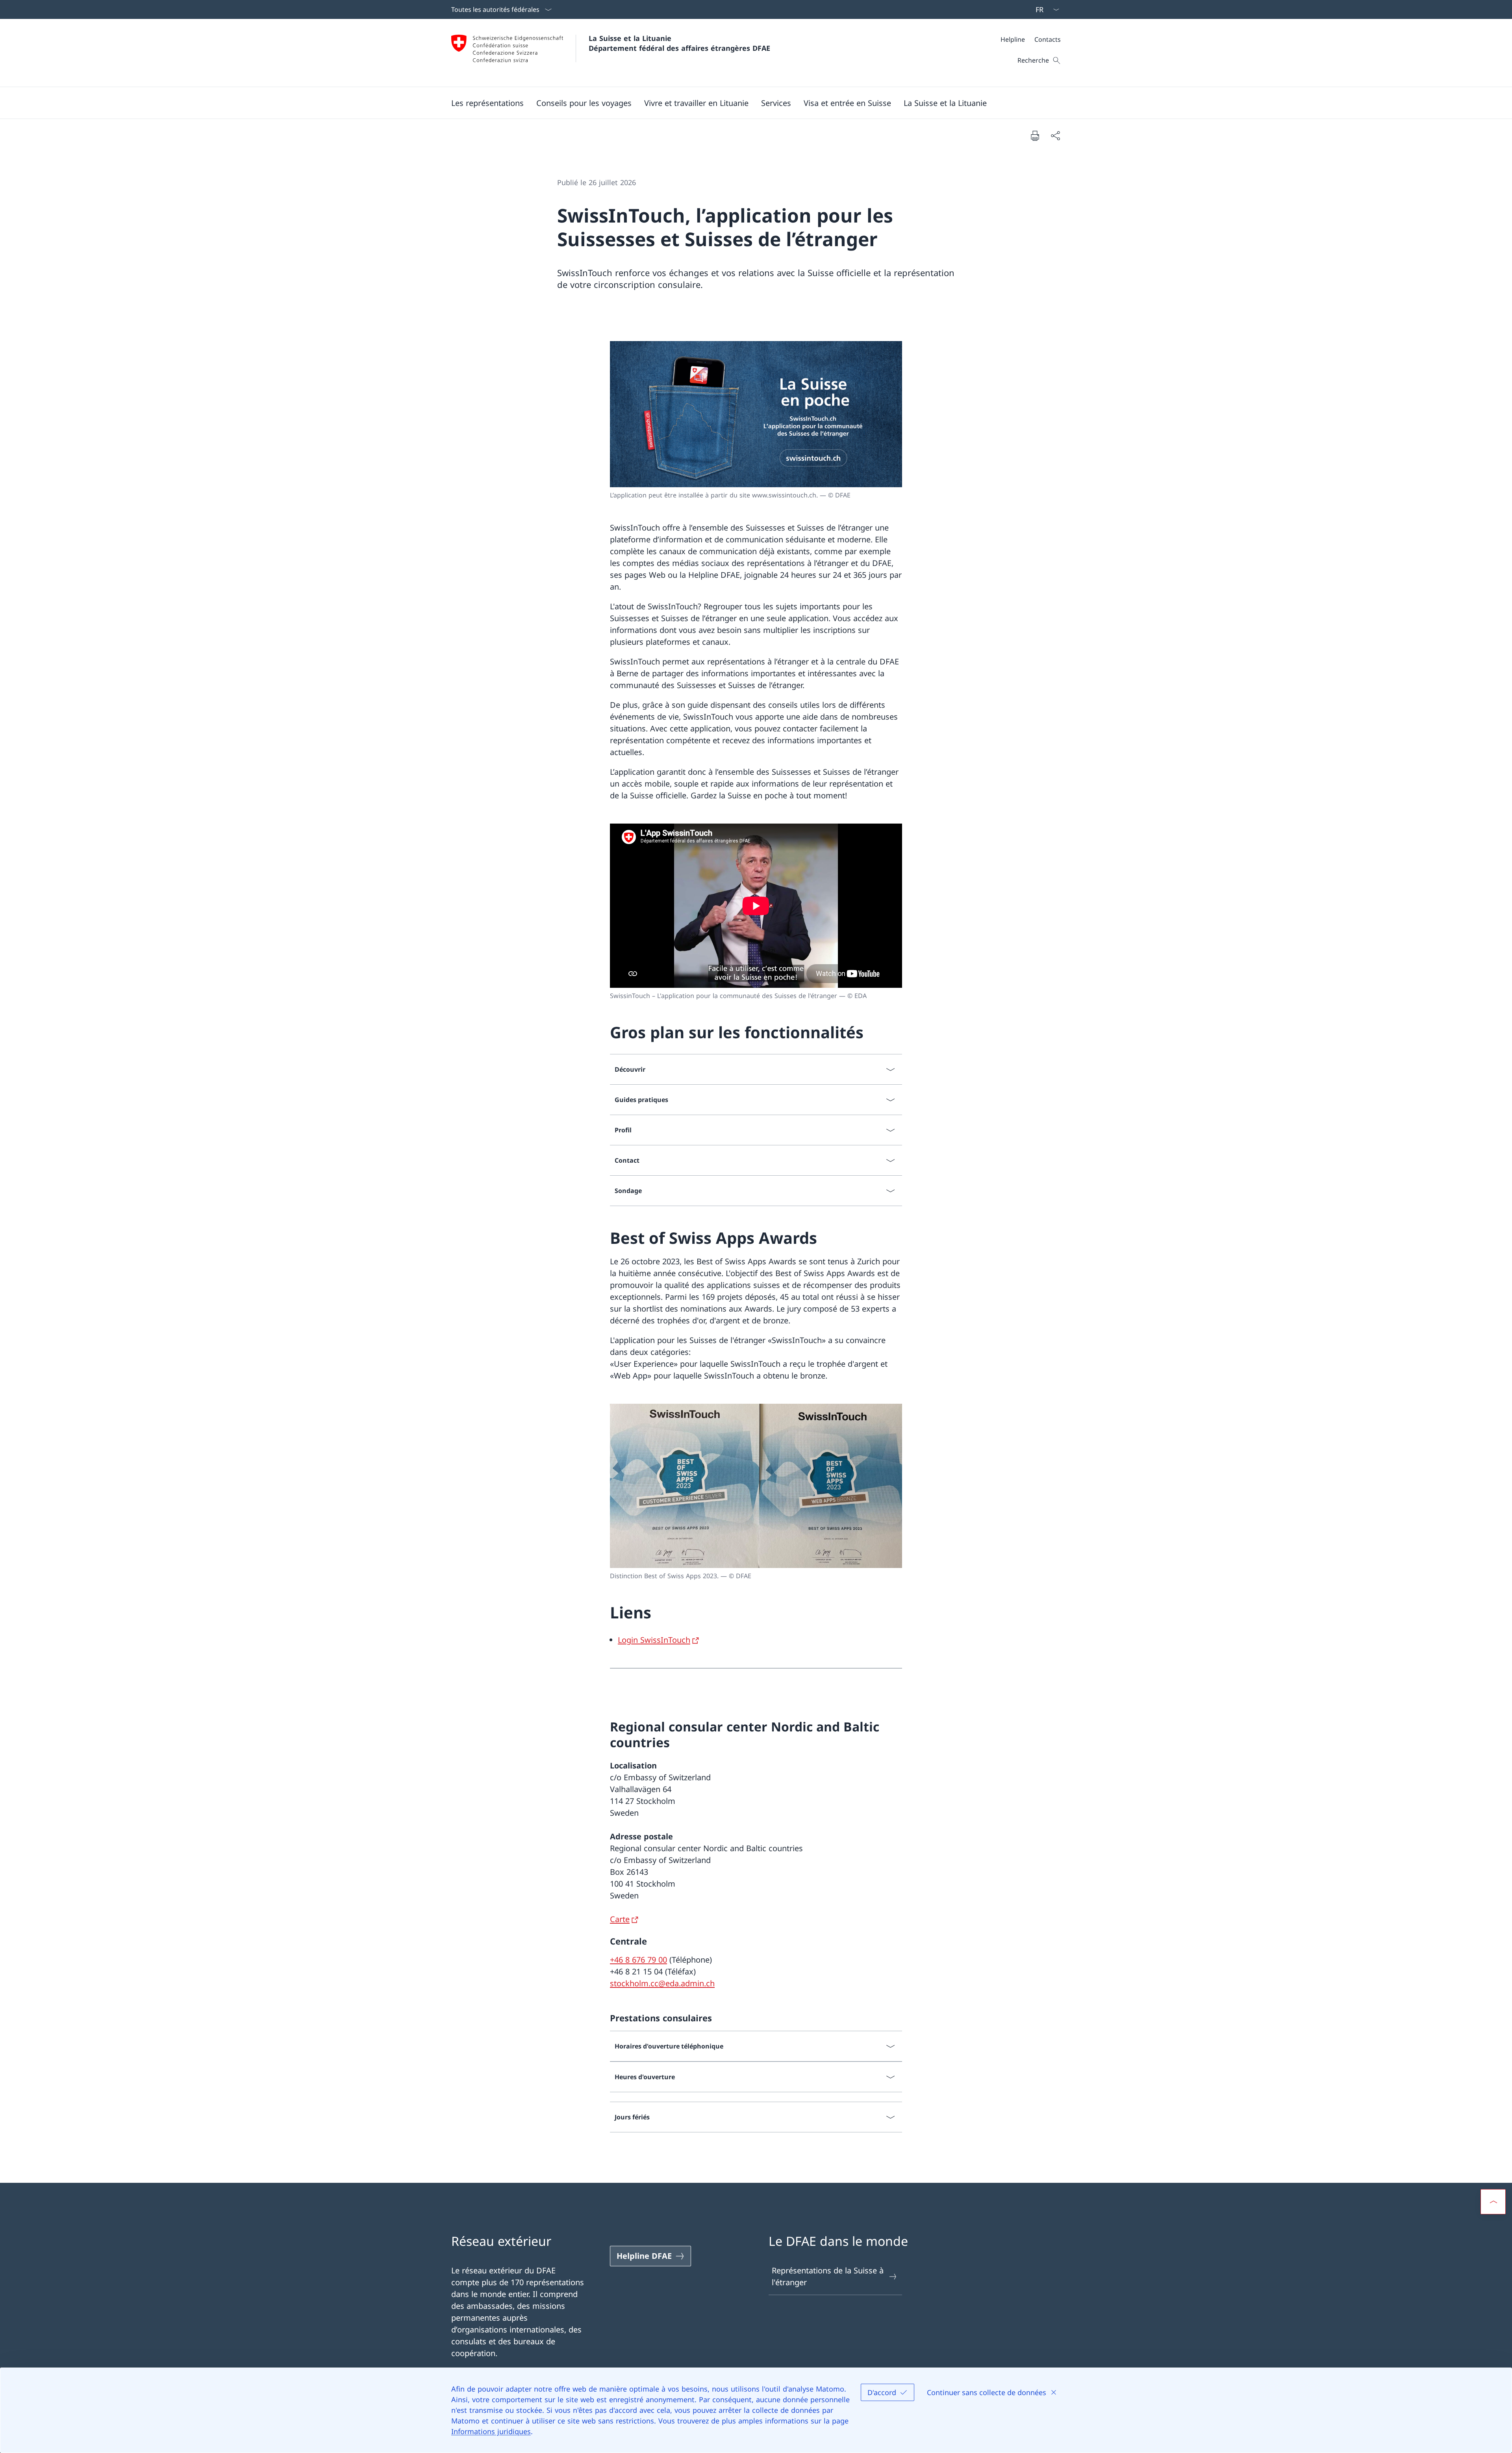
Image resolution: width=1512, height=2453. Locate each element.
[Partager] (1055, 135)
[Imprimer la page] (1035, 135)
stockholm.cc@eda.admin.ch (662, 1983)
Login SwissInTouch (654, 1640)
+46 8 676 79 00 (638, 1960)
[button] (487, 103)
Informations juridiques (491, 2431)
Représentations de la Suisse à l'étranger (828, 2276)
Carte (620, 1919)
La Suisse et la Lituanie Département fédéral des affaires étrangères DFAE (679, 43)
